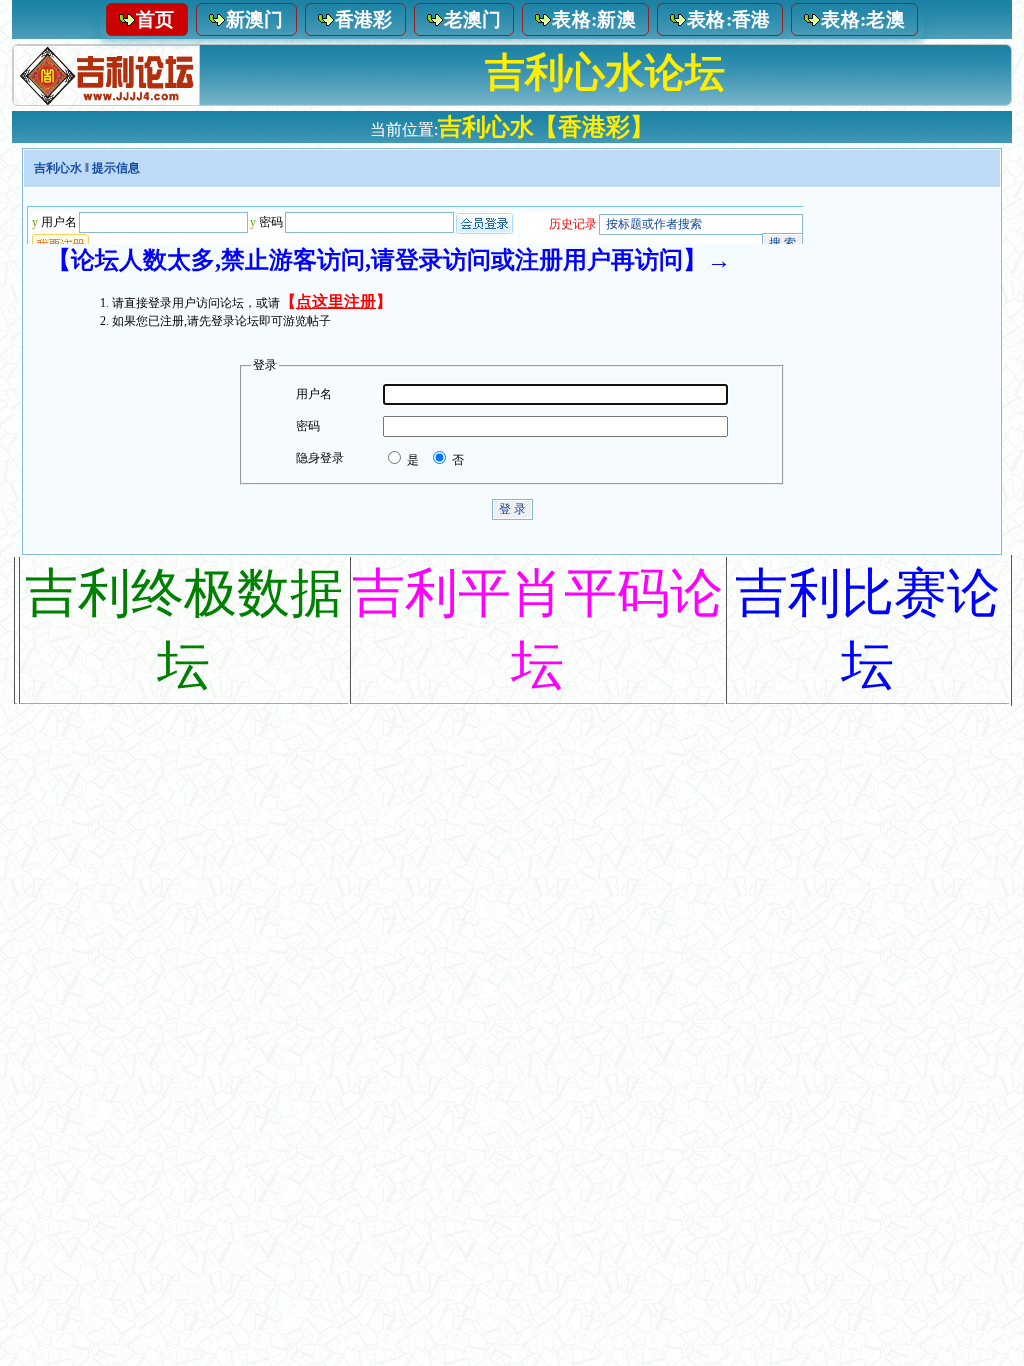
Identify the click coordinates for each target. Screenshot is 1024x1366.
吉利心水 (58, 168)
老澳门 (473, 19)
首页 (155, 19)
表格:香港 (729, 19)
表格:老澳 (863, 19)
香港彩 (364, 19)
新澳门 (255, 19)
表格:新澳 (594, 19)
